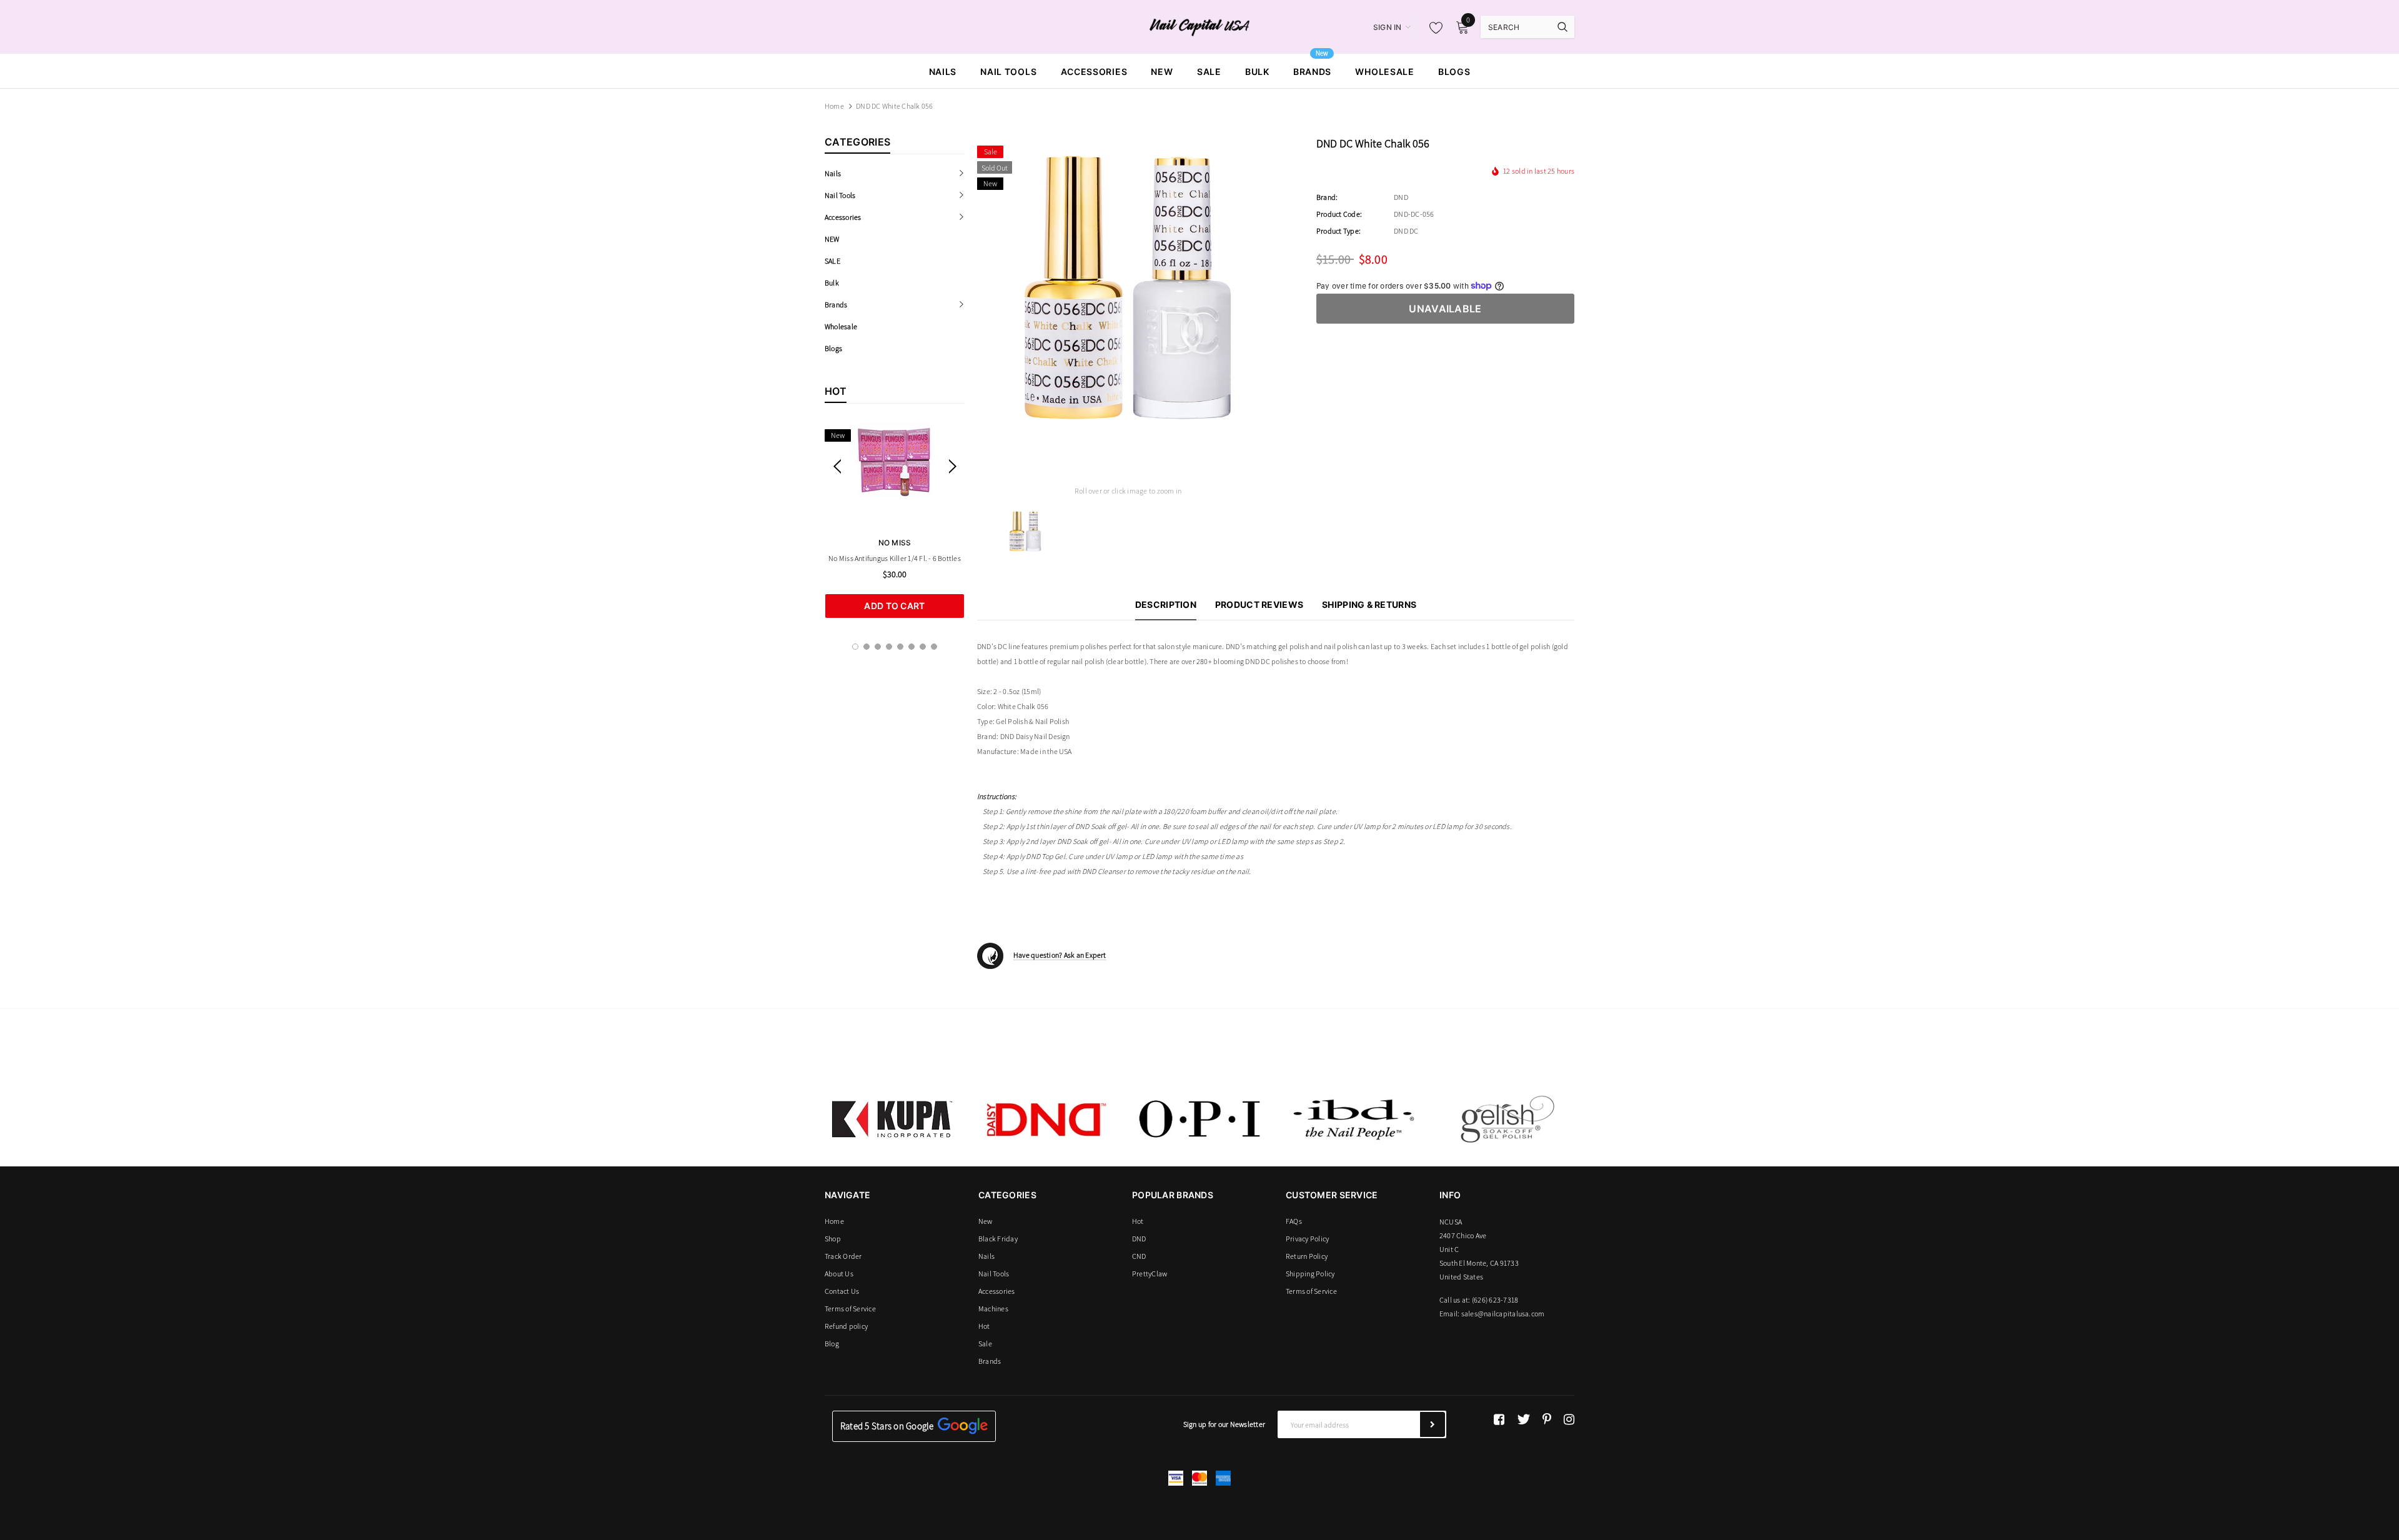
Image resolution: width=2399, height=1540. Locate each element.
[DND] (1046, 1119)
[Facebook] (1499, 1419)
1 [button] (855, 647)
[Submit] (1433, 1424)
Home (834, 106)
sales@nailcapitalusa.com (1503, 1314)
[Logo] (1200, 26)
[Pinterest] (1547, 1419)
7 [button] (923, 647)
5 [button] (900, 647)
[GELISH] (1507, 1119)
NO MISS (895, 543)
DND (1401, 197)
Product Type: (1339, 231)
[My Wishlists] (1433, 27)
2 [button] (867, 647)
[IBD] (1353, 1119)
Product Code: (1339, 214)
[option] (895, 520)
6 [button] (911, 647)
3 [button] (878, 647)
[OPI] (1199, 1119)
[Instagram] (1569, 1419)
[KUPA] (892, 1119)
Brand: (1327, 197)
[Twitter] (1523, 1419)
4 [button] (889, 647)
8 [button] (934, 647)
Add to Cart (894, 606)
